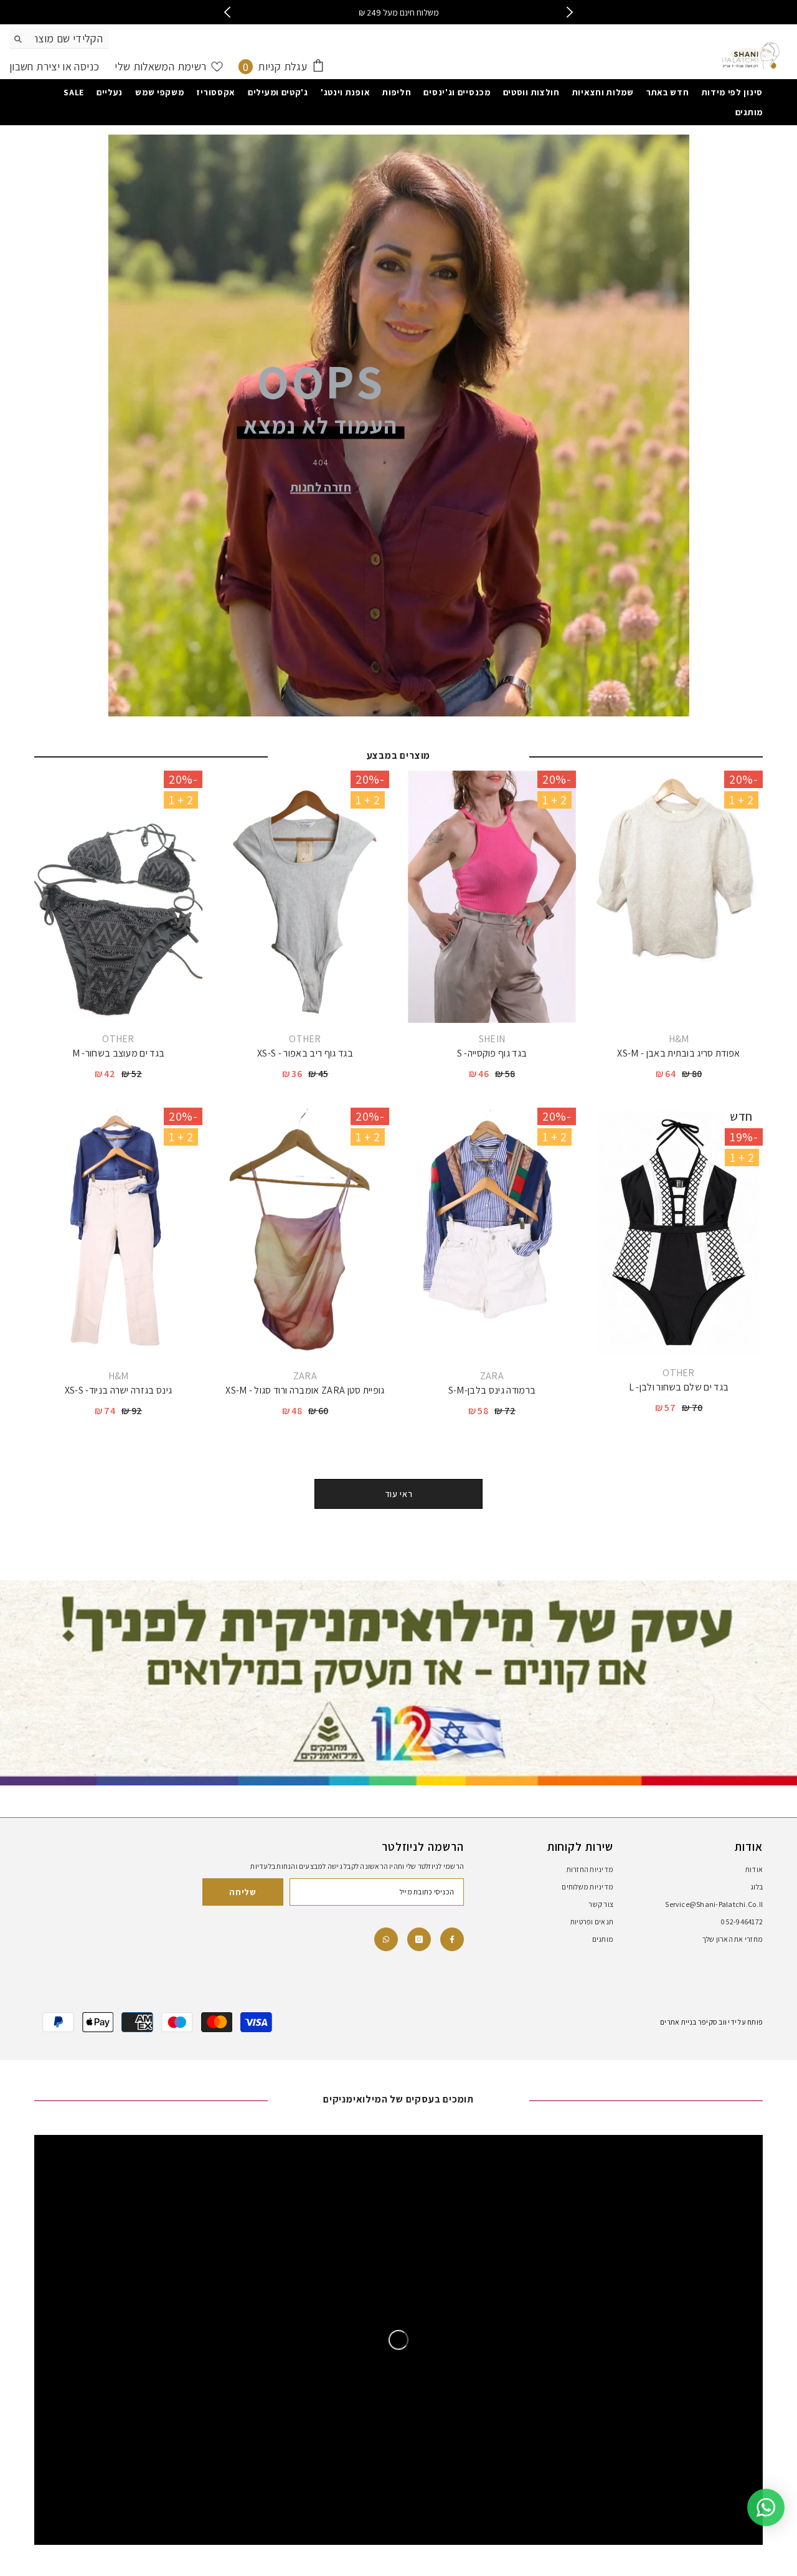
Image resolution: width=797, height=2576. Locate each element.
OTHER (305, 1039)
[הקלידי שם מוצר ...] (59, 39)
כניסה (85, 66)
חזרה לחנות (321, 487)
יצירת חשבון (35, 66)
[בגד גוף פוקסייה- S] (492, 897)
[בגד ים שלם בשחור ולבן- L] (679, 1232)
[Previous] (228, 12)
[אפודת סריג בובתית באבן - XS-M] (679, 897)
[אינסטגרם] (419, 1939)
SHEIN (492, 1039)
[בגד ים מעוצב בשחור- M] (118, 897)
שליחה (243, 1892)
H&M (679, 1039)
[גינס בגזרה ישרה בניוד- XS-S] (118, 1234)
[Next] (570, 12)
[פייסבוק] (452, 1939)
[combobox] (69, 39)
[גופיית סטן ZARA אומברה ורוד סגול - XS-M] (305, 1234)
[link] (386, 1939)
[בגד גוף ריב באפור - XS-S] (305, 897)
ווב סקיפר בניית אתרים (693, 2022)
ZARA (492, 1376)
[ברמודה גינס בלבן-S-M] (492, 1234)
